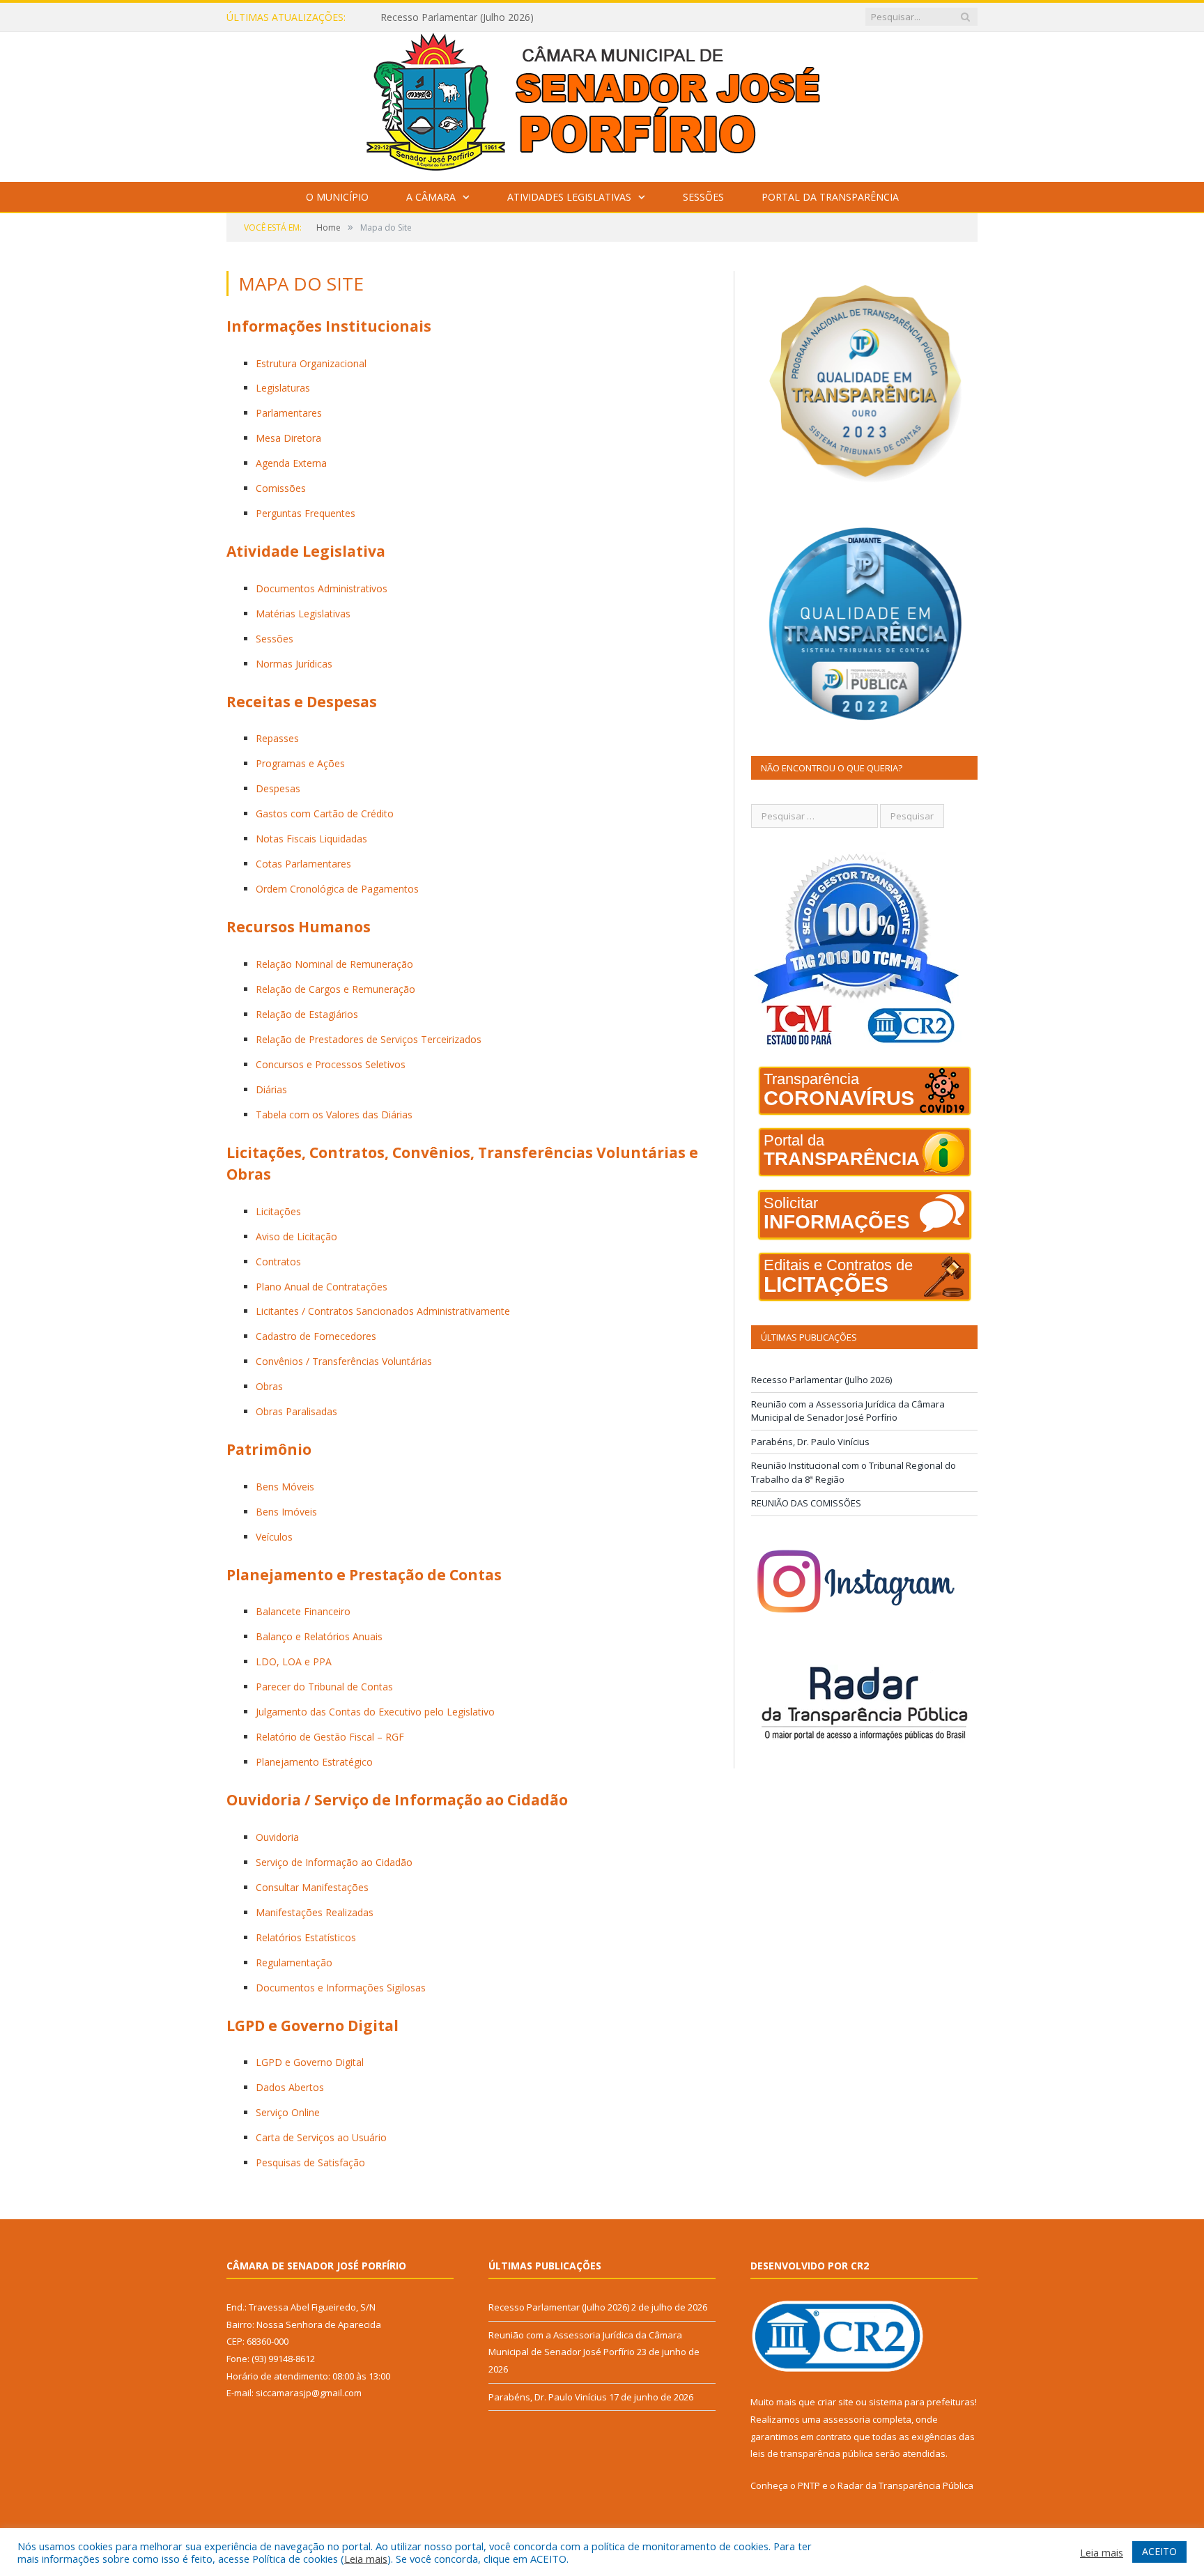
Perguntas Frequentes (306, 513)
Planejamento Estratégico (314, 1762)
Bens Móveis (285, 1487)
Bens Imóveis (286, 1512)
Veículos (274, 1537)
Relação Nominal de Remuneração (334, 964)
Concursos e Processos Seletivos (331, 1064)
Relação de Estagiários (307, 1014)
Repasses (277, 738)
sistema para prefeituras (922, 2402)
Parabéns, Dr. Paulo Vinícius (810, 1442)
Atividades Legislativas (569, 197)
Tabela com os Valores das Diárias (334, 1115)
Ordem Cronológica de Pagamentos (337, 889)
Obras (269, 1386)
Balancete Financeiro (303, 1611)
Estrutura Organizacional (311, 363)
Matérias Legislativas (303, 614)
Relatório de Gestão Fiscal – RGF (330, 1737)
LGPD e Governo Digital (310, 2062)
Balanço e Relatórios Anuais (319, 1636)
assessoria (847, 2419)
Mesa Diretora (288, 438)
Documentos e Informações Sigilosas (341, 1988)
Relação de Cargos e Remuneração (335, 989)
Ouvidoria (277, 1837)
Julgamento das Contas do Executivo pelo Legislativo (375, 1712)
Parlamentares (289, 413)
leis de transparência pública (812, 2453)
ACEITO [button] (1159, 2551)
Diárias (271, 1089)
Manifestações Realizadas (315, 1912)
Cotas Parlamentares (303, 864)
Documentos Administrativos (322, 588)
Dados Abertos (290, 2087)
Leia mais (366, 2559)
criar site (835, 2402)
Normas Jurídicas (294, 664)
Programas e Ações (300, 763)
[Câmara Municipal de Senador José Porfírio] (602, 103)
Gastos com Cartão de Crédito (325, 813)
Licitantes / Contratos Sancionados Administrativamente (383, 1311)
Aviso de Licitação (296, 1236)
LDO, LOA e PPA (294, 1661)
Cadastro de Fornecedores (316, 1336)
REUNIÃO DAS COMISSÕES (806, 1503)
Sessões (703, 197)
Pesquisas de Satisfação (310, 2162)
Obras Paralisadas (296, 1411)
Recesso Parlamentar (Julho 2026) (821, 1380)
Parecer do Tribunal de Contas (324, 1687)
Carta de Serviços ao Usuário (321, 2137)
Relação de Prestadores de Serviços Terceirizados (369, 1039)
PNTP (809, 2485)
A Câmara (431, 197)
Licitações (278, 1211)
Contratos (278, 1262)
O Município (337, 197)
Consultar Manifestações (312, 1887)
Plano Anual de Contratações (322, 1287)
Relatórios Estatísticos (306, 1937)
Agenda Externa (291, 463)
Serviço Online (288, 2112)
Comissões (281, 488)
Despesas (278, 788)
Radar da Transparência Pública (905, 2485)
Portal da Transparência (830, 197)
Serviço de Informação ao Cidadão (334, 1862)
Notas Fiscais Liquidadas (311, 839)
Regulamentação (294, 1962)
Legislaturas (283, 388)
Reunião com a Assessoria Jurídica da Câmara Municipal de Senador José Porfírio (541, 17)
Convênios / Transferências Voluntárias (344, 1361)
